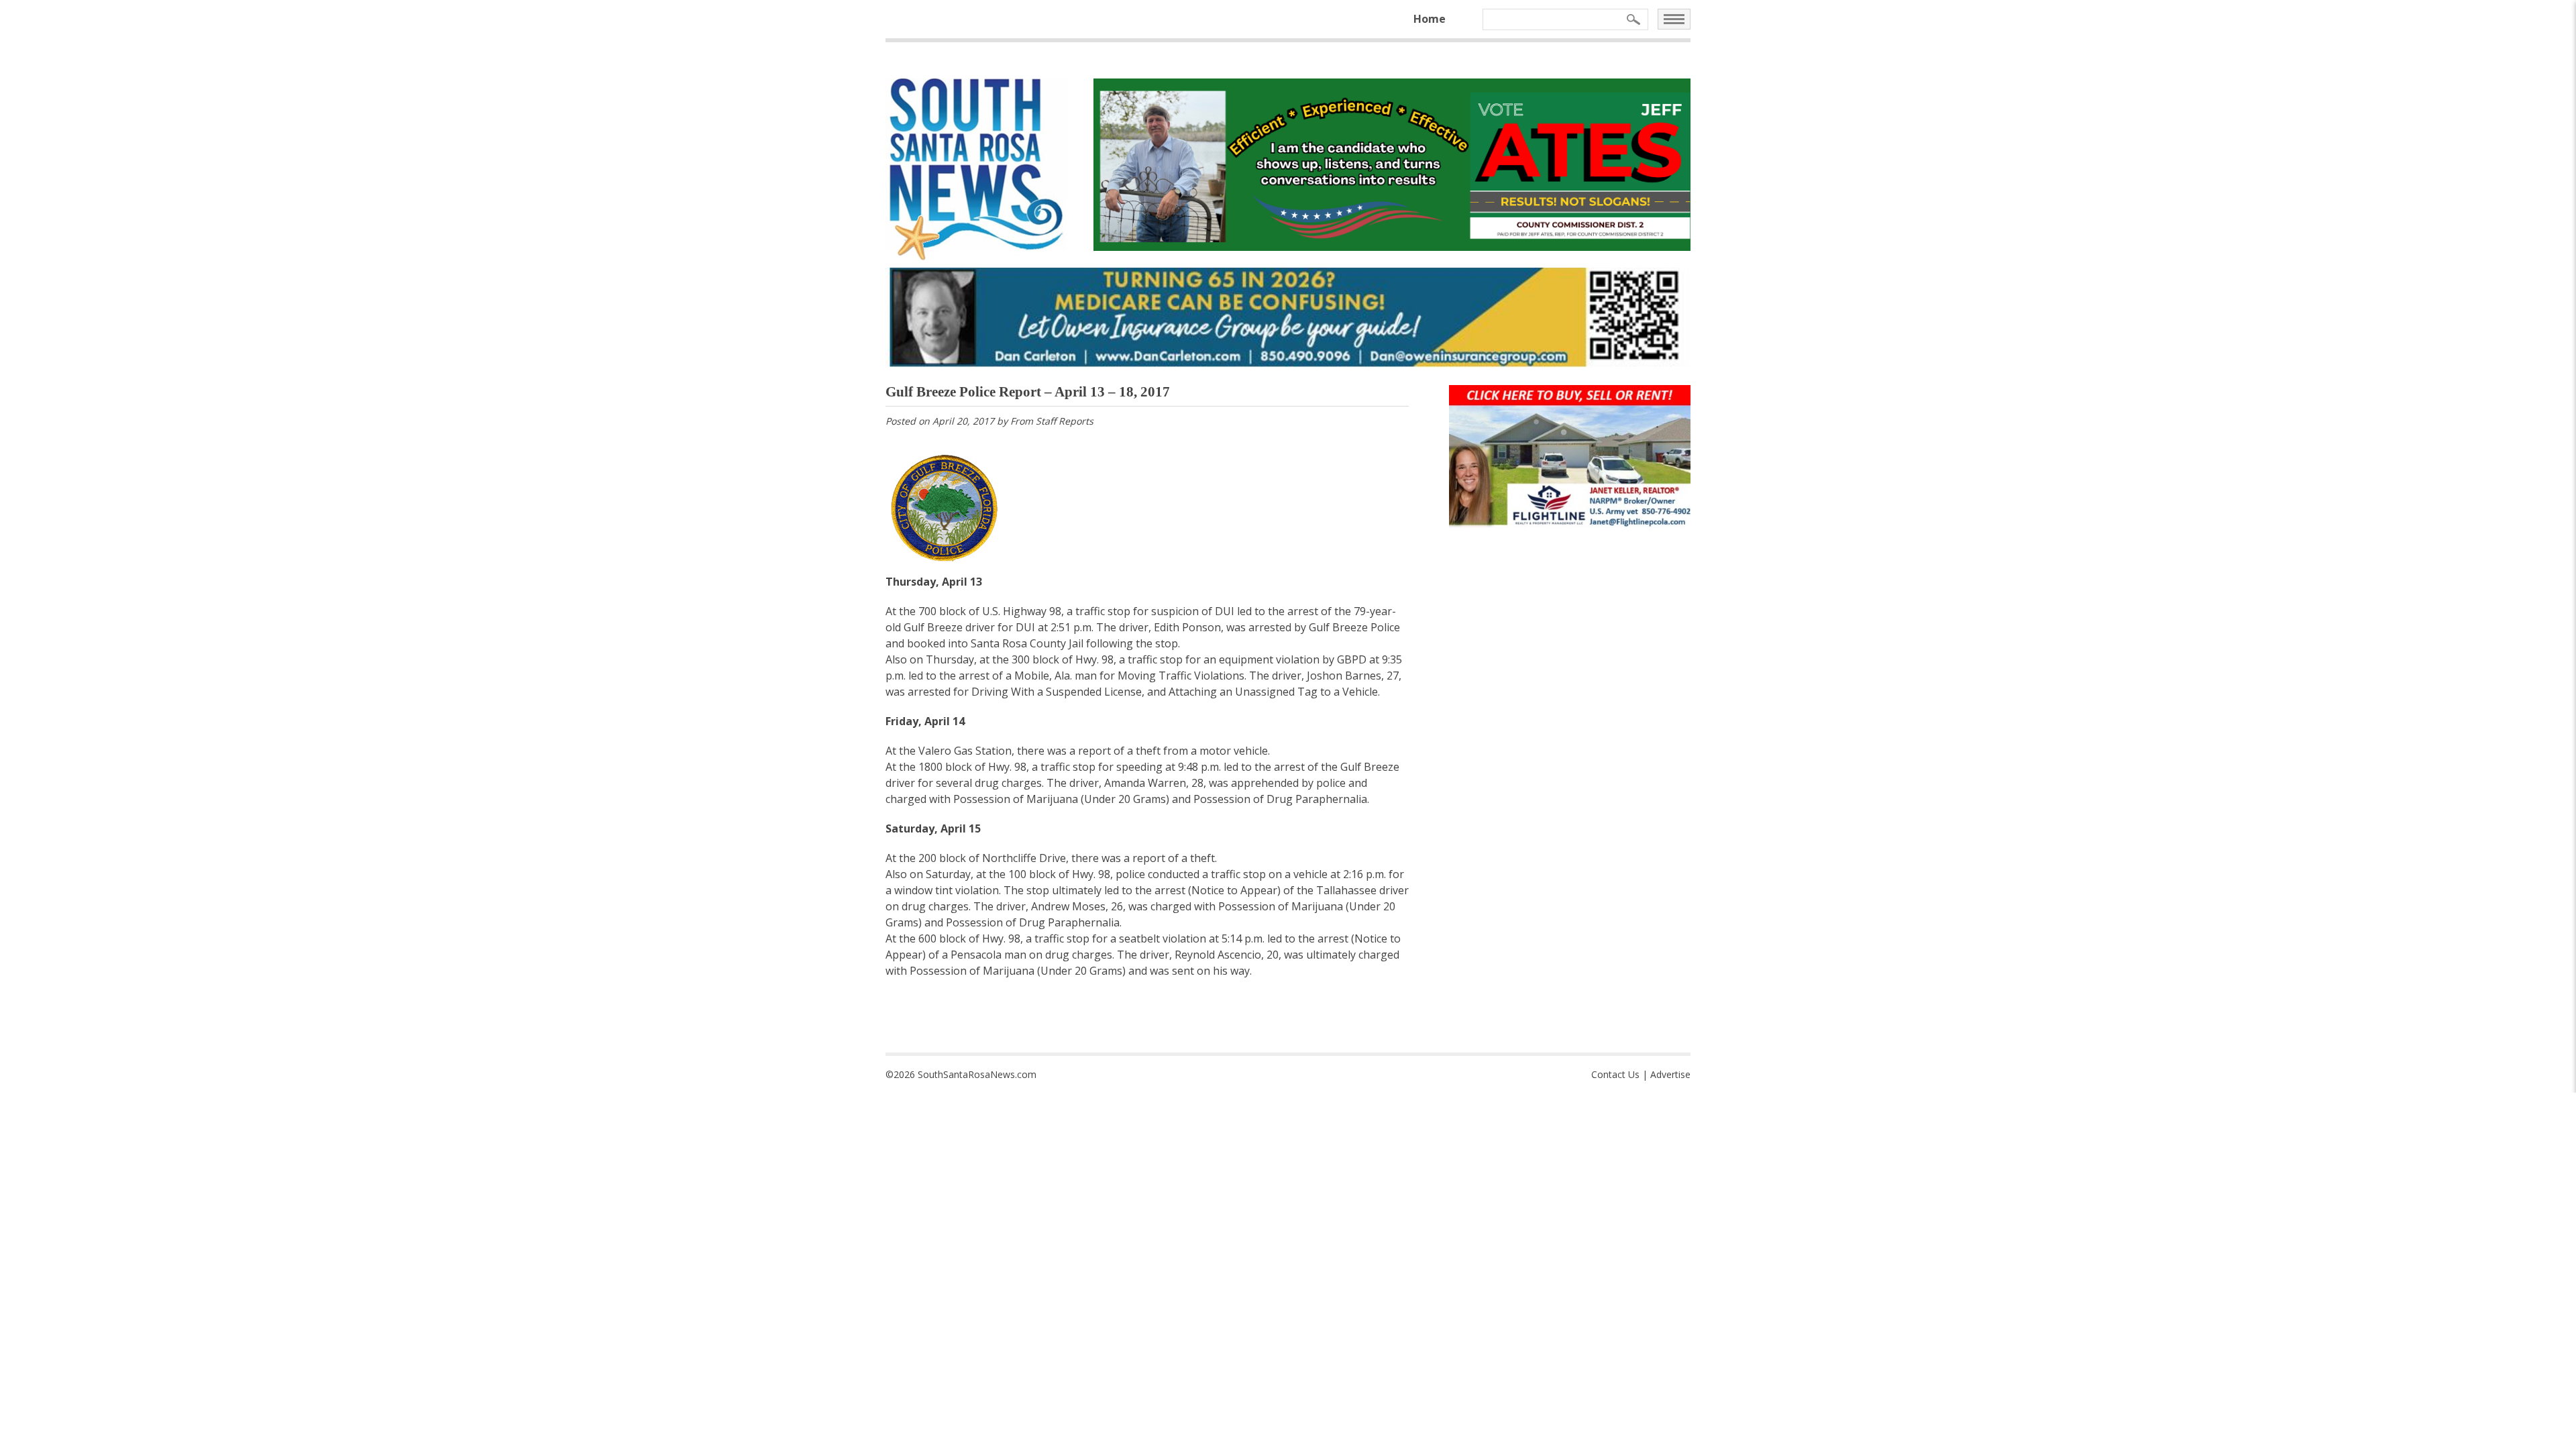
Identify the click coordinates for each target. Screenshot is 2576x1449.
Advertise (1670, 1074)
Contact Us (1615, 1074)
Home (1430, 19)
